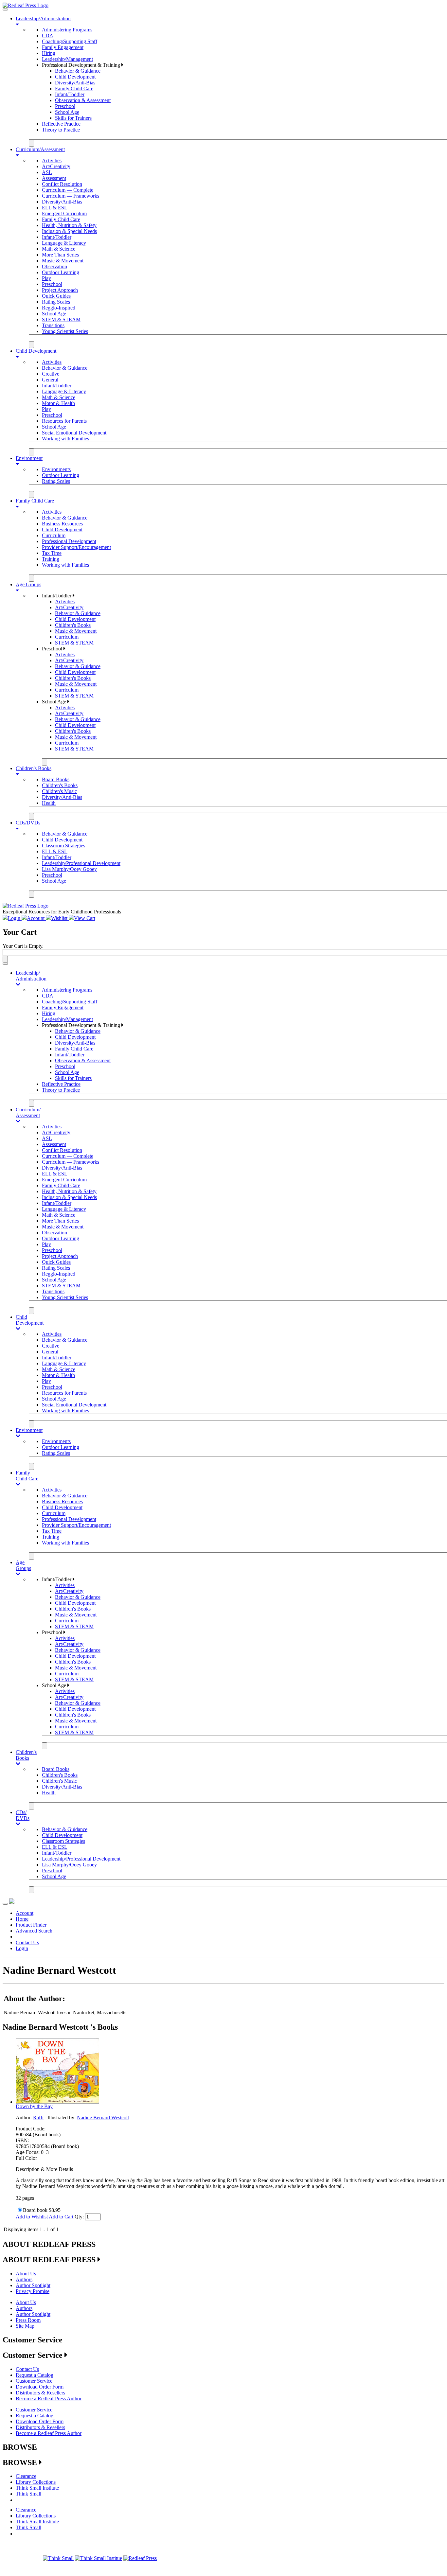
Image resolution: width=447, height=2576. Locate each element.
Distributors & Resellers (40, 2393)
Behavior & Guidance (78, 71)
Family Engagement (63, 47)
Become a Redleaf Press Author (49, 2399)
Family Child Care (74, 88)
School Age (67, 112)
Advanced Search (34, 1931)
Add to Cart (61, 2217)
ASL (47, 172)
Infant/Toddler (70, 94)
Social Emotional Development (74, 433)
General (50, 380)
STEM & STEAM (61, 319)
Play (46, 278)
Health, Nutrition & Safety (69, 225)
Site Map (25, 2326)
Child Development (75, 77)
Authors (24, 2279)
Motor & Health (58, 403)
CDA (48, 35)
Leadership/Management (67, 59)
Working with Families (65, 439)
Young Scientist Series (65, 331)
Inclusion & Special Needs (69, 231)
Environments (56, 469)
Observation (54, 266)
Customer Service (34, 2381)
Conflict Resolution (62, 184)
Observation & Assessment (83, 100)
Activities (52, 160)
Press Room (28, 2320)
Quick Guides (56, 296)
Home (22, 1919)
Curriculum (54, 535)
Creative (51, 374)
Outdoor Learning (61, 272)
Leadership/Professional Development (81, 863)
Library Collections (36, 2482)
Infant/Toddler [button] (57, 596)
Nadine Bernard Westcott (103, 2117)
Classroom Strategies (63, 846)
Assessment (54, 178)
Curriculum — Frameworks (71, 196)
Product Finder (31, 1925)
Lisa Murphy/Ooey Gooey (69, 869)
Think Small (28, 2494)
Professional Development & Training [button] (82, 65)
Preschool (65, 106)
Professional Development (69, 541)
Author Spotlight (33, 2285)
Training (51, 559)
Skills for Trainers (73, 118)
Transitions (53, 325)
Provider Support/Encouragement (76, 547)
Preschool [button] (53, 649)
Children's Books (73, 625)
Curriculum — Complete (68, 190)
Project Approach (60, 290)
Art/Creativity (56, 166)
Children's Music (59, 791)
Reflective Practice (61, 124)
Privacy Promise (33, 2291)
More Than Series (60, 255)
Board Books (56, 779)
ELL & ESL (55, 208)
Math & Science (59, 249)
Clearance (26, 2476)
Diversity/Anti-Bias (75, 83)
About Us (26, 2274)
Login (22, 1948)
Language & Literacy (64, 243)
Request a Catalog (35, 2375)
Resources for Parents (64, 421)
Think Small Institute (37, 2488)
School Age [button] (55, 702)
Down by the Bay (34, 2106)
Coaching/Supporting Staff (70, 41)
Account (25, 1913)
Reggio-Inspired (59, 308)
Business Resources (62, 524)
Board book (35, 2210)
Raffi (38, 2117)
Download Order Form (40, 2387)
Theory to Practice (61, 130)
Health (49, 803)
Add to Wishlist (32, 2217)
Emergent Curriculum (64, 213)
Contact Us (27, 1942)
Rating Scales (56, 302)
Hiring (49, 53)
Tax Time (52, 553)
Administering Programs (67, 30)
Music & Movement (63, 261)
